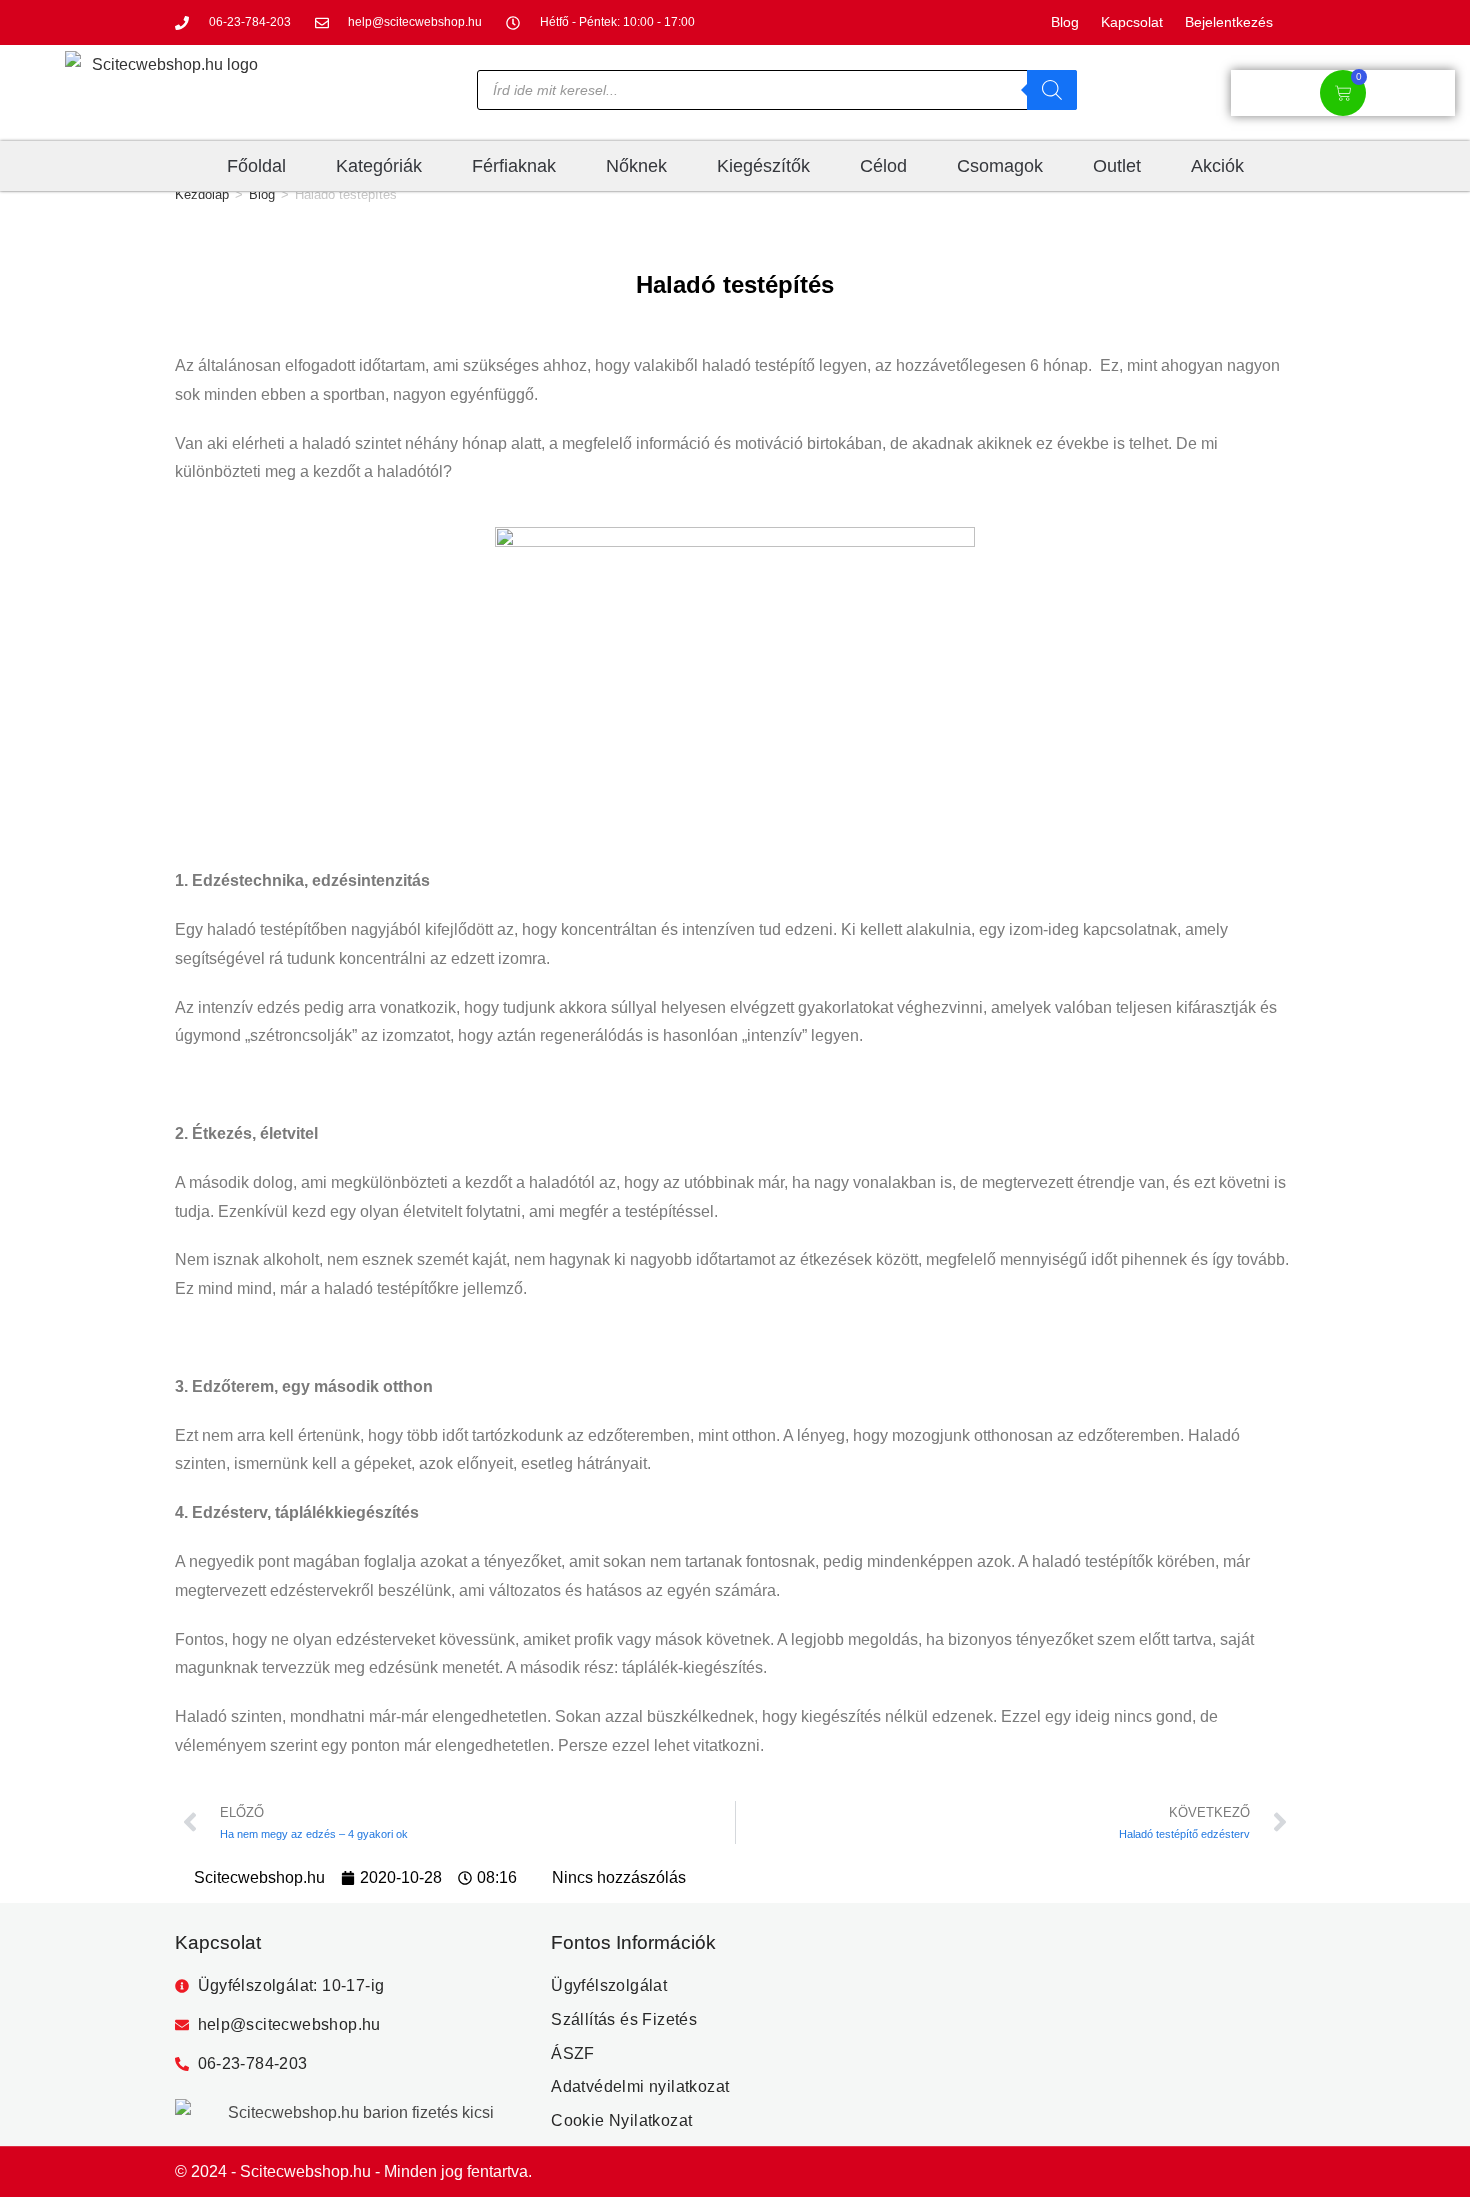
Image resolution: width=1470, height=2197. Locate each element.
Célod (883, 166)
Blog (262, 194)
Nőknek (636, 166)
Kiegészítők (763, 166)
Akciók (1217, 166)
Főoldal (256, 166)
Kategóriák (379, 166)
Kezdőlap (202, 194)
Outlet (1117, 166)
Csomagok (1000, 166)
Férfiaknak (514, 166)
